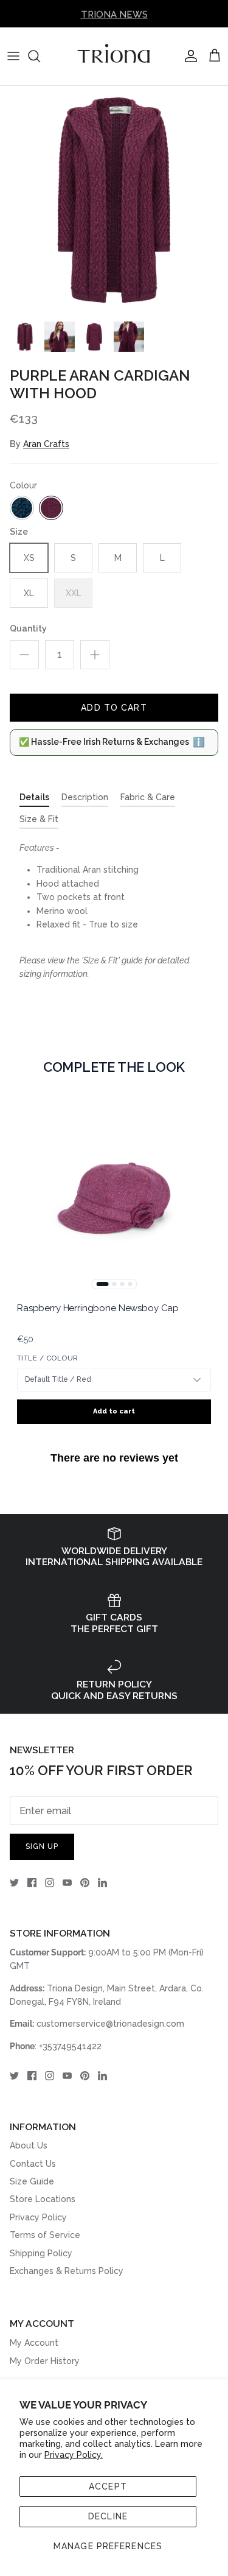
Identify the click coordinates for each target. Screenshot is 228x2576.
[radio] (22, 508)
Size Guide (32, 2181)
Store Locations (43, 2199)
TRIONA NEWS (114, 13)
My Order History (45, 2361)
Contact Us (33, 2164)
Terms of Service (45, 2235)
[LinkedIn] (102, 1883)
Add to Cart (114, 708)
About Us (29, 2145)
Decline (108, 2516)
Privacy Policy (38, 2217)
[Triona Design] (114, 56)
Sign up (42, 1846)
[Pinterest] (85, 1883)
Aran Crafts (46, 444)
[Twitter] (14, 1883)
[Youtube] (67, 1883)
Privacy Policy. (74, 2455)
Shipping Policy (41, 2253)
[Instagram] (50, 1883)
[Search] (40, 56)
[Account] (188, 56)
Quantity (28, 628)
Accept (108, 2486)
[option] (114, 200)
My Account (34, 2343)
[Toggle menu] (13, 56)
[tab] (34, 800)
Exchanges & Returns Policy (67, 2271)
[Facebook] (32, 1883)
